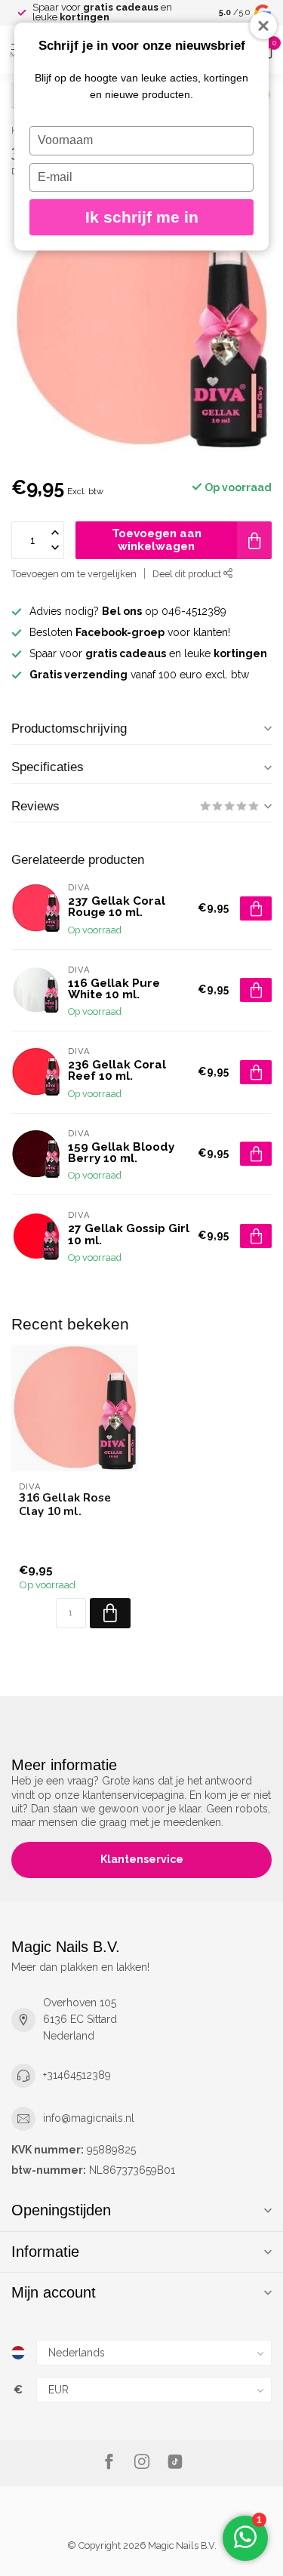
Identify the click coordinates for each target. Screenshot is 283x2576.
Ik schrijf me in (142, 217)
